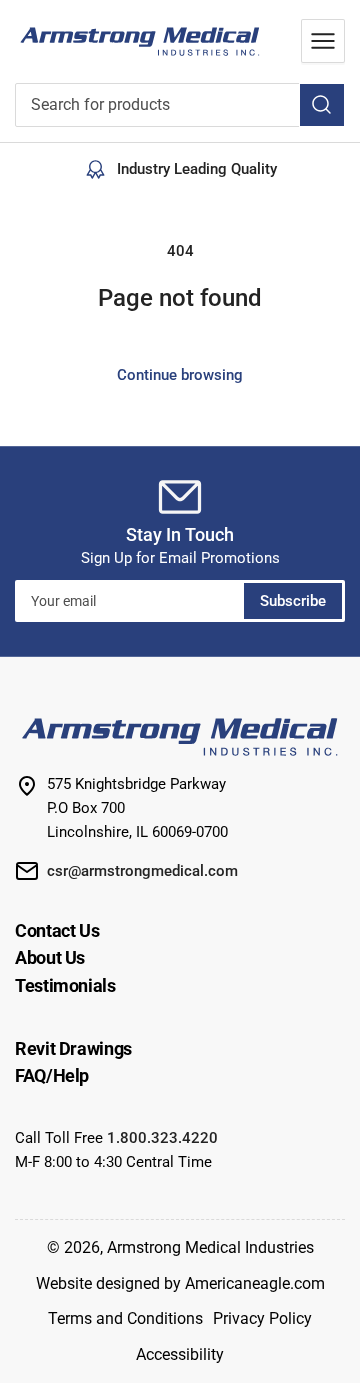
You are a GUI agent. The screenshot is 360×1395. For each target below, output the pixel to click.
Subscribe (293, 601)
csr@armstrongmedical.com (142, 871)
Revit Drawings (73, 1048)
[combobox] (180, 105)
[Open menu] (323, 41)
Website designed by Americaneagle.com (180, 1283)
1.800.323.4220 (162, 1138)
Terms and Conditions (125, 1318)
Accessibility (180, 1354)
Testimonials (65, 985)
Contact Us (57, 930)
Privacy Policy (262, 1318)
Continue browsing (180, 375)
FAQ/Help (52, 1075)
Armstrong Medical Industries (210, 1247)
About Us (50, 957)
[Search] (322, 105)
